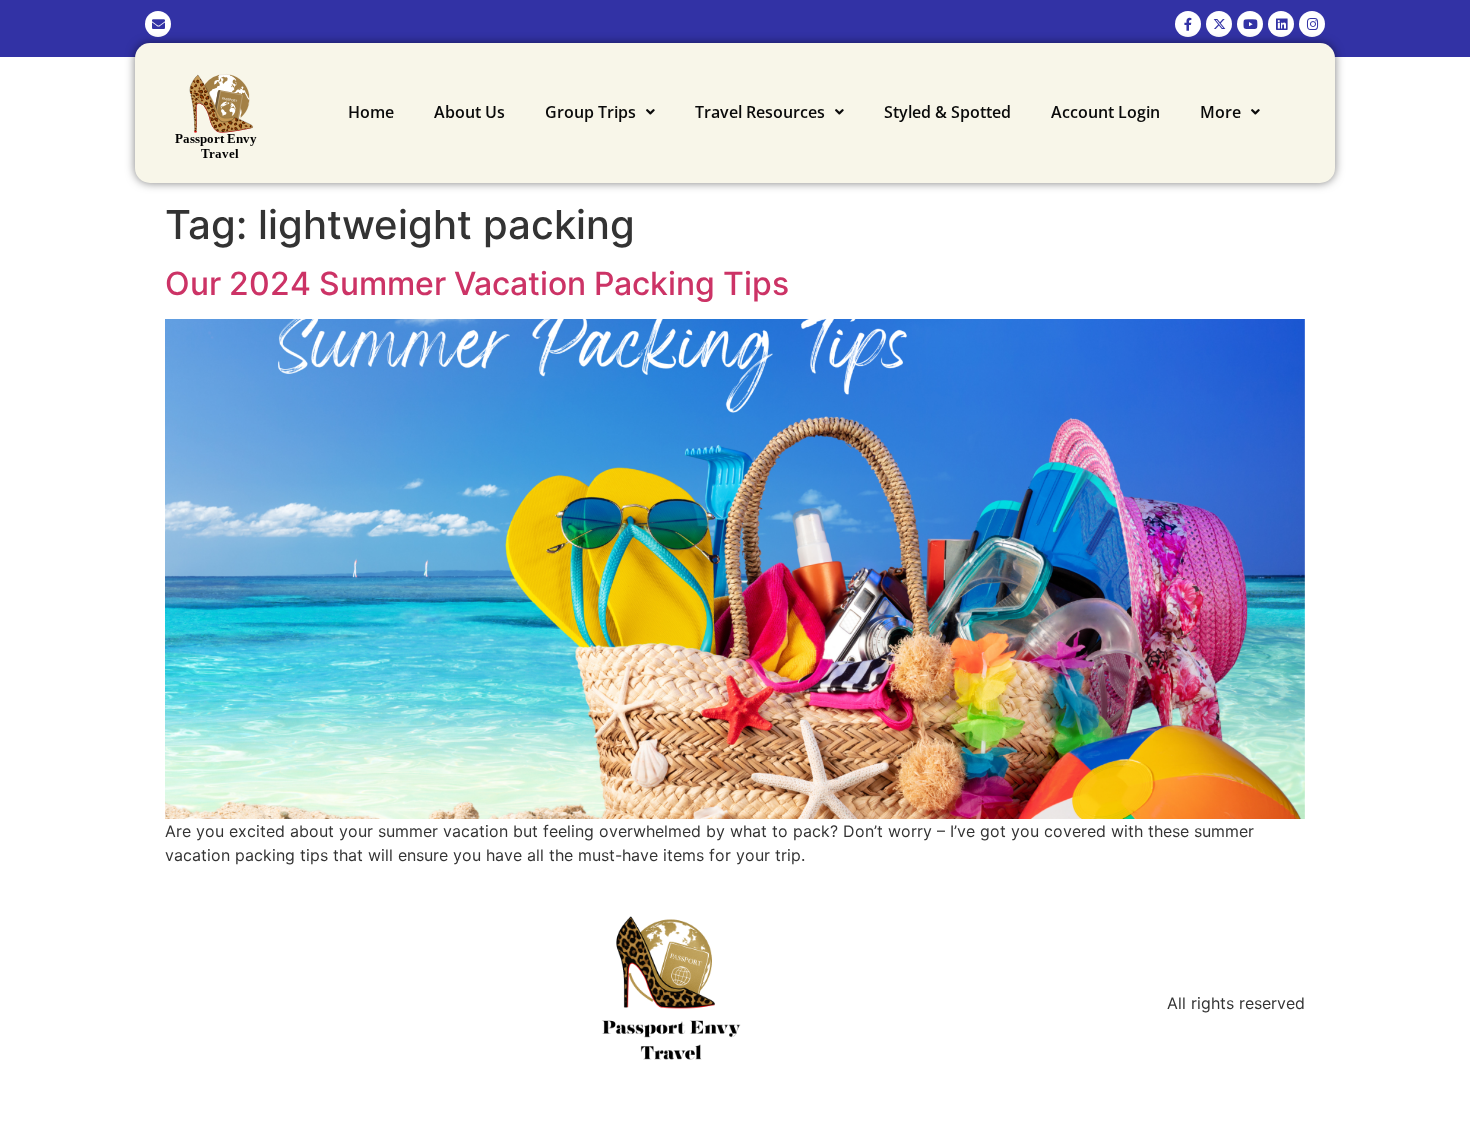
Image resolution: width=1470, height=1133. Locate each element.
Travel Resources (760, 112)
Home (371, 112)
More (1220, 112)
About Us (469, 112)
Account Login (1105, 112)
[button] (600, 112)
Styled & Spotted (947, 112)
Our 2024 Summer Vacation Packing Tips (477, 283)
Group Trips (590, 112)
